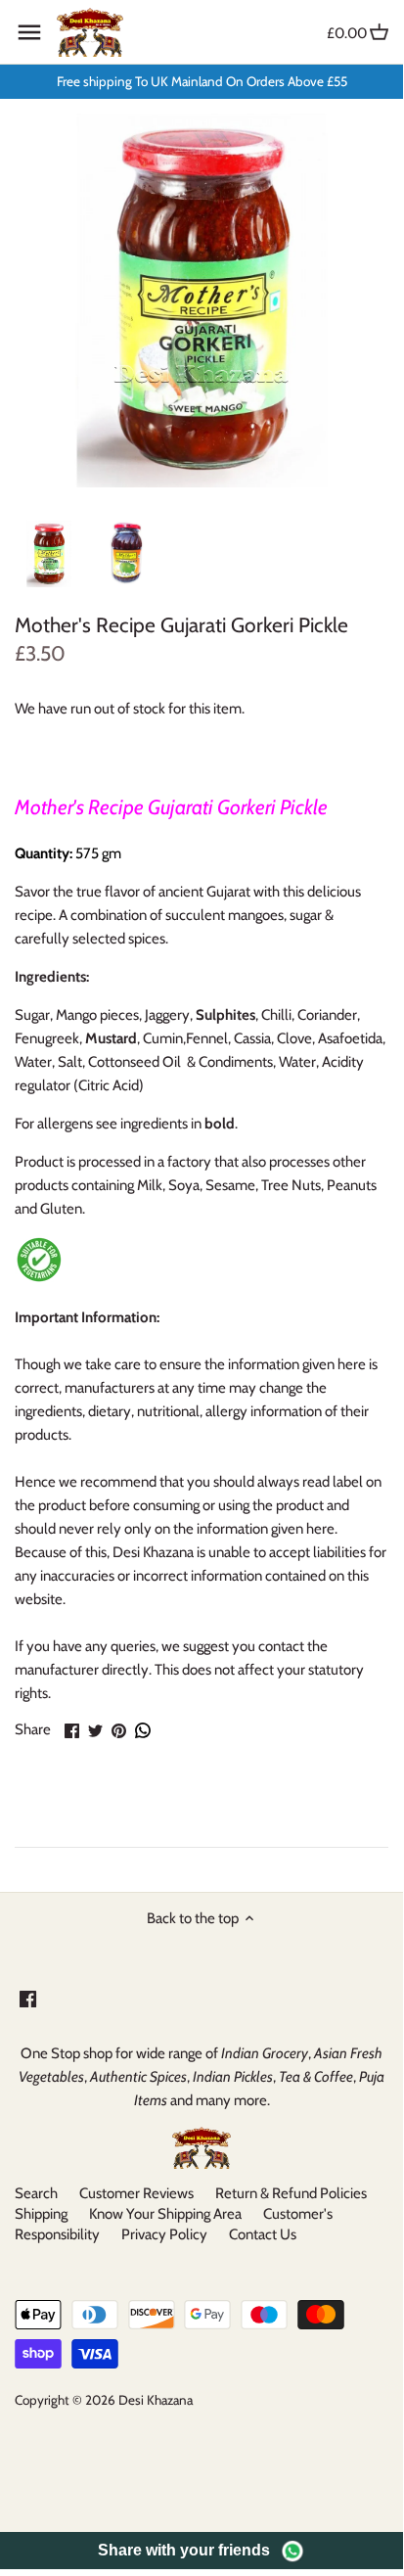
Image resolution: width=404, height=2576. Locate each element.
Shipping (41, 2214)
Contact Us (263, 2234)
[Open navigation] (29, 32)
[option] (49, 554)
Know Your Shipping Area (165, 2214)
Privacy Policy (164, 2234)
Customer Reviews (136, 2193)
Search (36, 2193)
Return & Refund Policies (291, 2193)
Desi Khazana (156, 2400)
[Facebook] (28, 1998)
